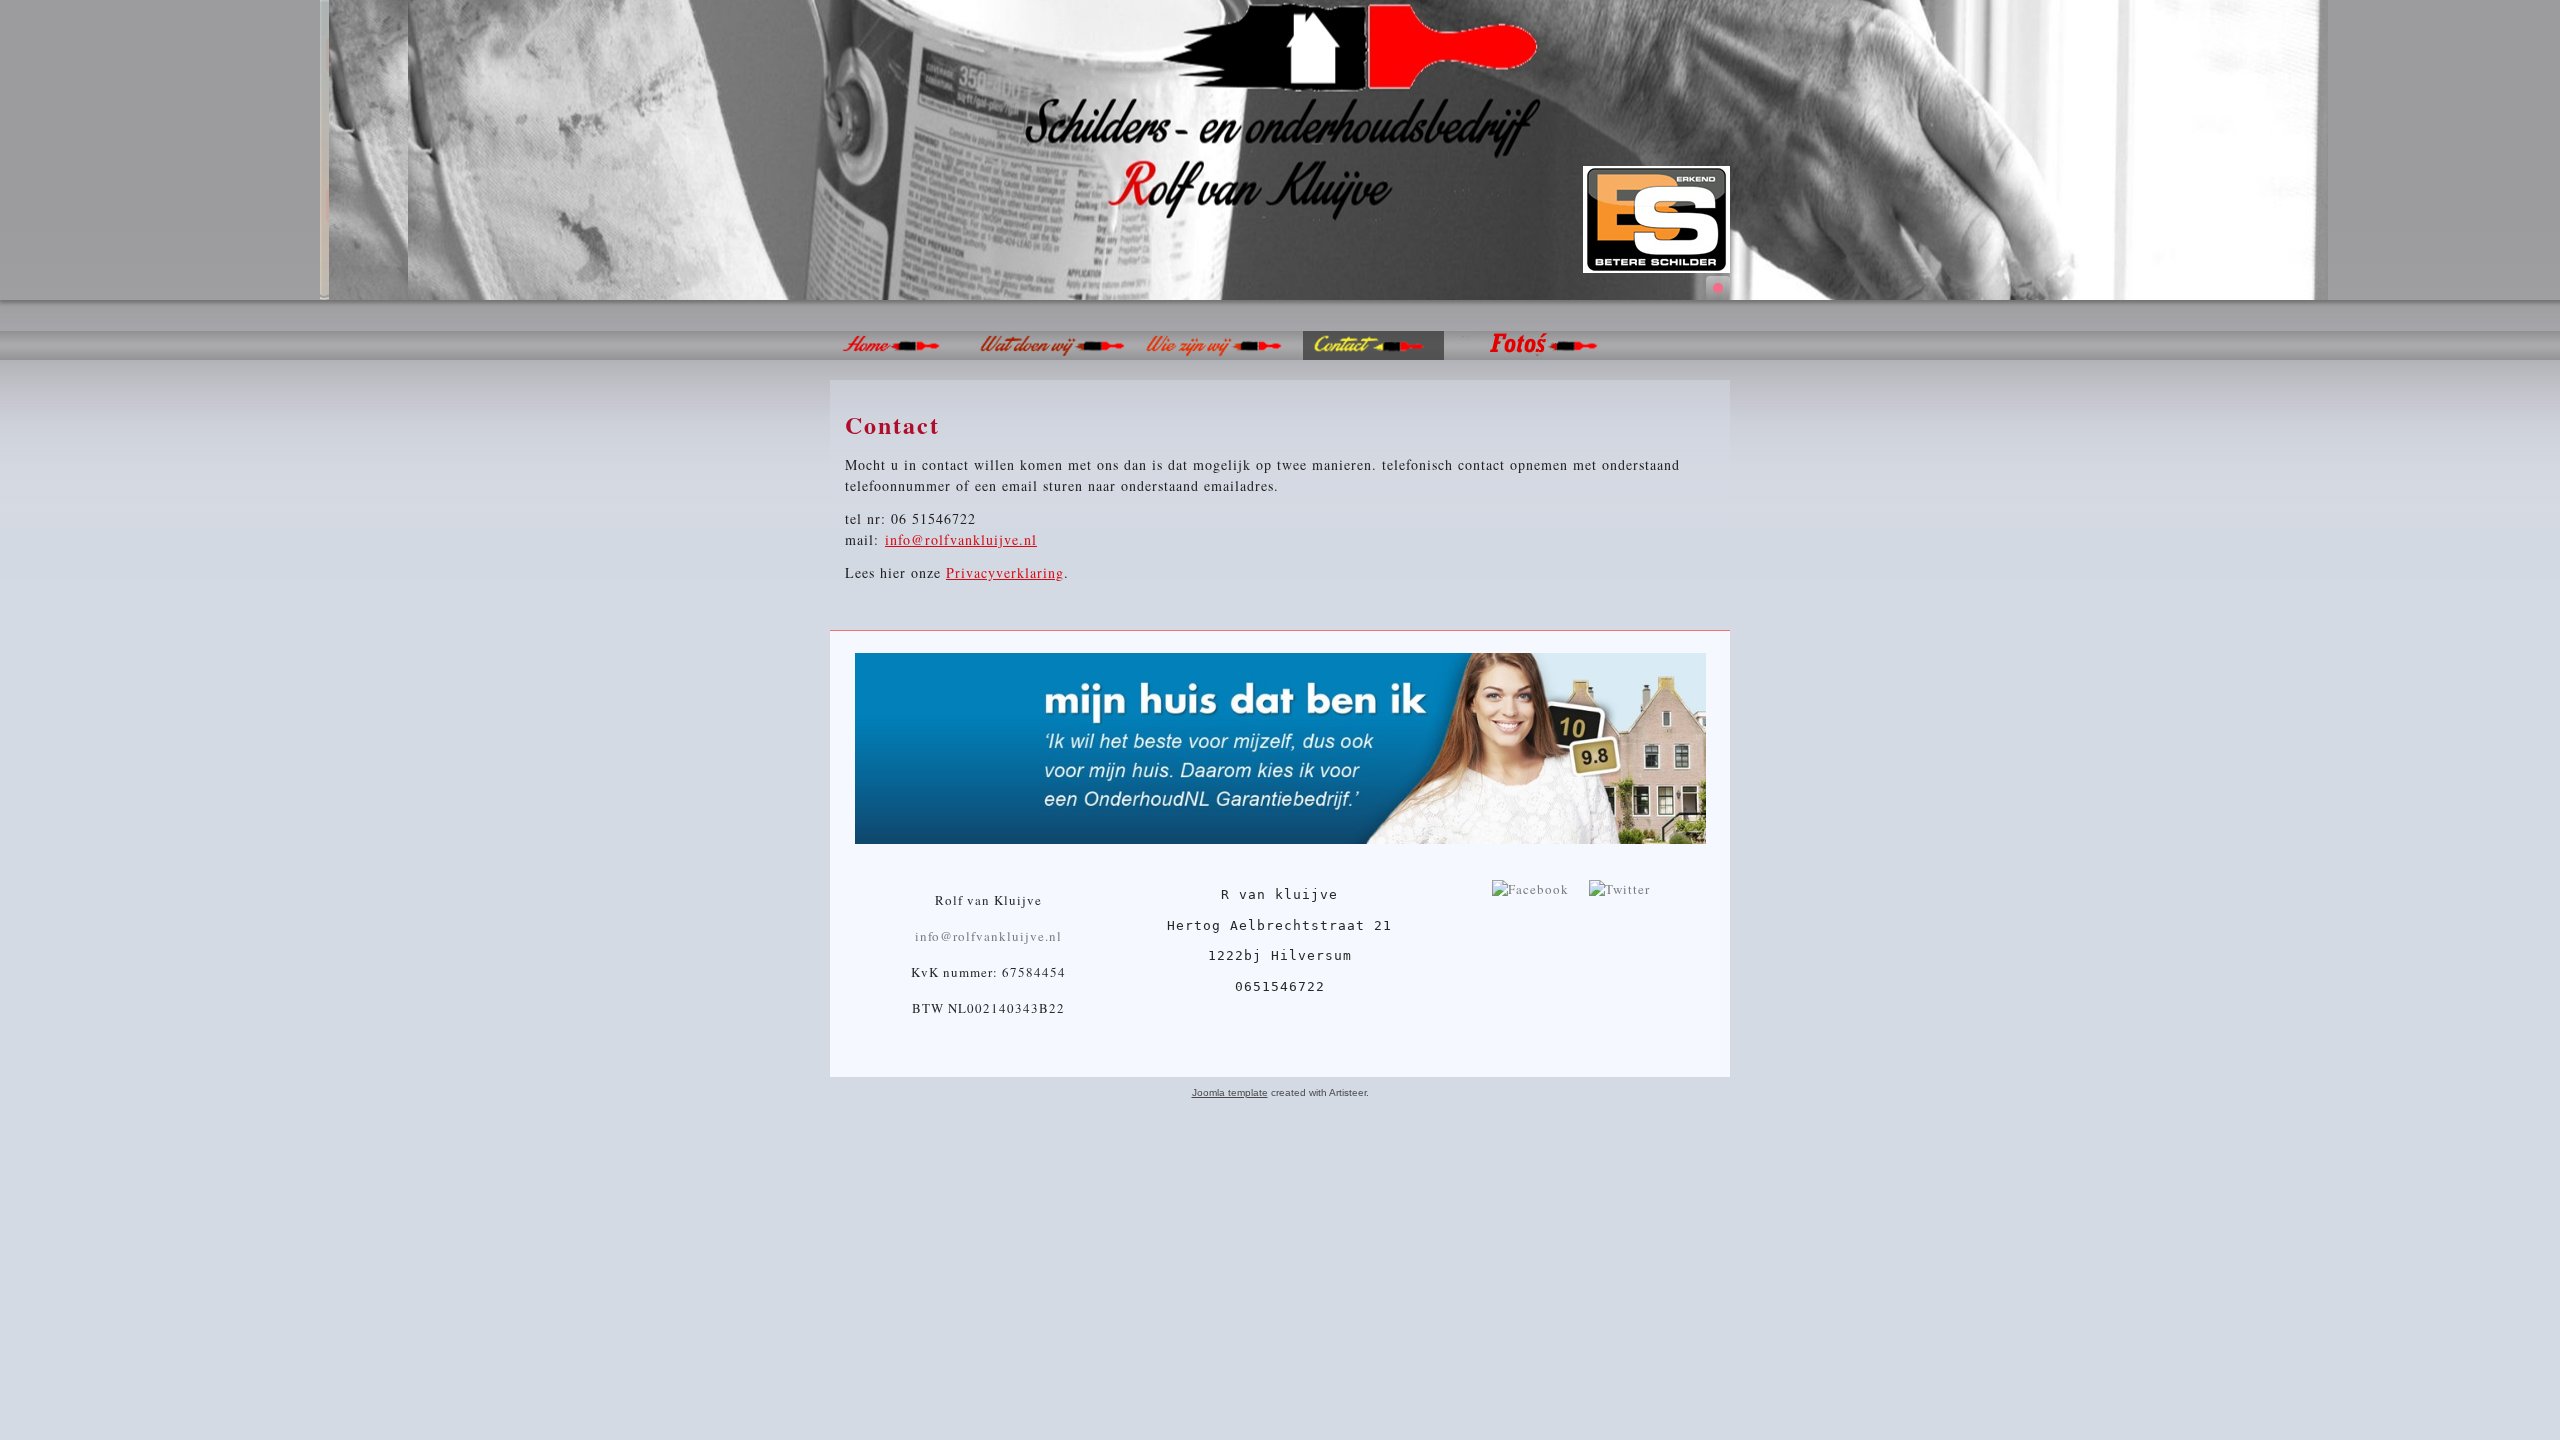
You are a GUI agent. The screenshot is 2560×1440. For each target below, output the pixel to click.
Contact (892, 424)
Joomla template (1230, 1092)
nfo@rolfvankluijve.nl (963, 539)
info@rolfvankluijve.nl (988, 936)
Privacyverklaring (1005, 572)
